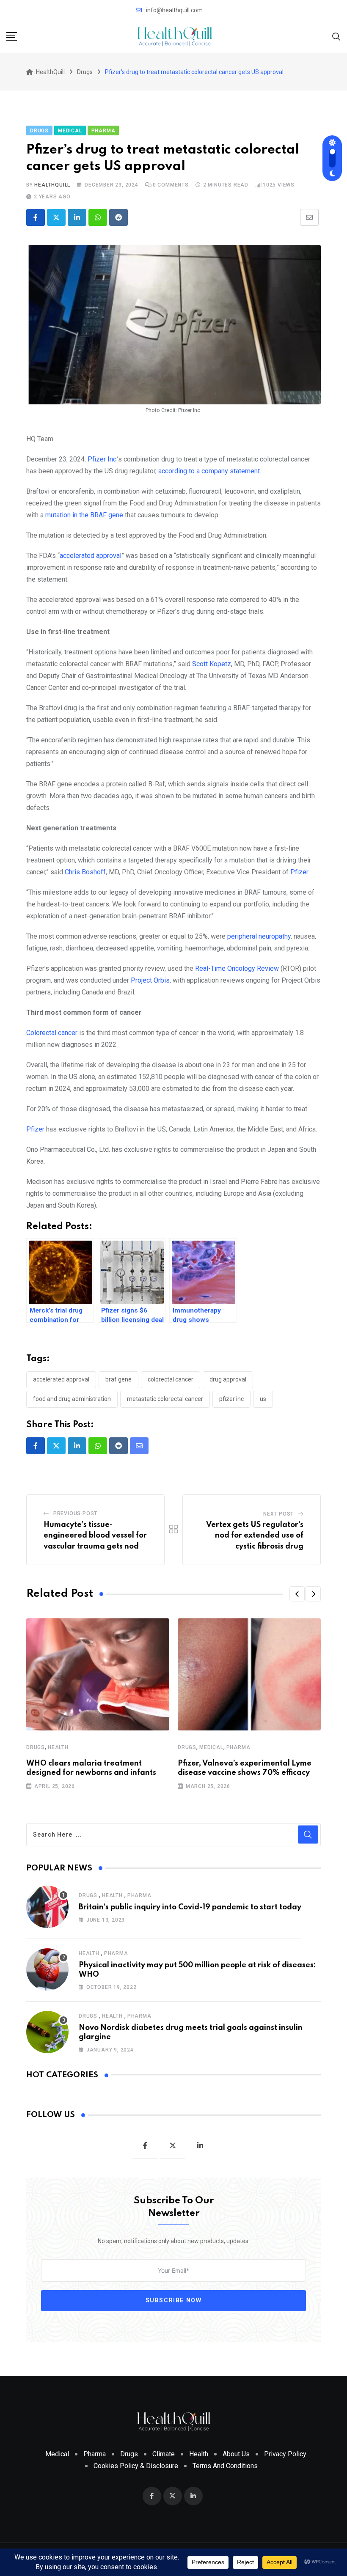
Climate (164, 2454)
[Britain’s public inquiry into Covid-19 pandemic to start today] (47, 1907)
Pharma (238, 1747)
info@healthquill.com (174, 10)
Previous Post (75, 1513)
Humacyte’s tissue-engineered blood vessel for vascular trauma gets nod (95, 1536)
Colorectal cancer (52, 1033)
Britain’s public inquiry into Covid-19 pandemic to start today (190, 1907)
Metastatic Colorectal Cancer (165, 1399)
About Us (236, 2454)
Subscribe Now (174, 2300)
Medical (211, 1747)
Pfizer (35, 1129)
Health (58, 1747)
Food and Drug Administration (72, 1399)
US (263, 1399)
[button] (297, 1594)
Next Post (278, 1514)
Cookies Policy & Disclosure (136, 2466)
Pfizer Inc (231, 1399)
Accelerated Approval (61, 1379)
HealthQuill (52, 185)
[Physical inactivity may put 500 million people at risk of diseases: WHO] (47, 1969)
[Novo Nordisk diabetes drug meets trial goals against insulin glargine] (47, 2032)
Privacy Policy (285, 2454)
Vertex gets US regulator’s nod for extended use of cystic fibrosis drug (255, 1536)
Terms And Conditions (225, 2466)
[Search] (336, 36)
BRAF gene (118, 1379)
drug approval (228, 1379)
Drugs (36, 1747)
